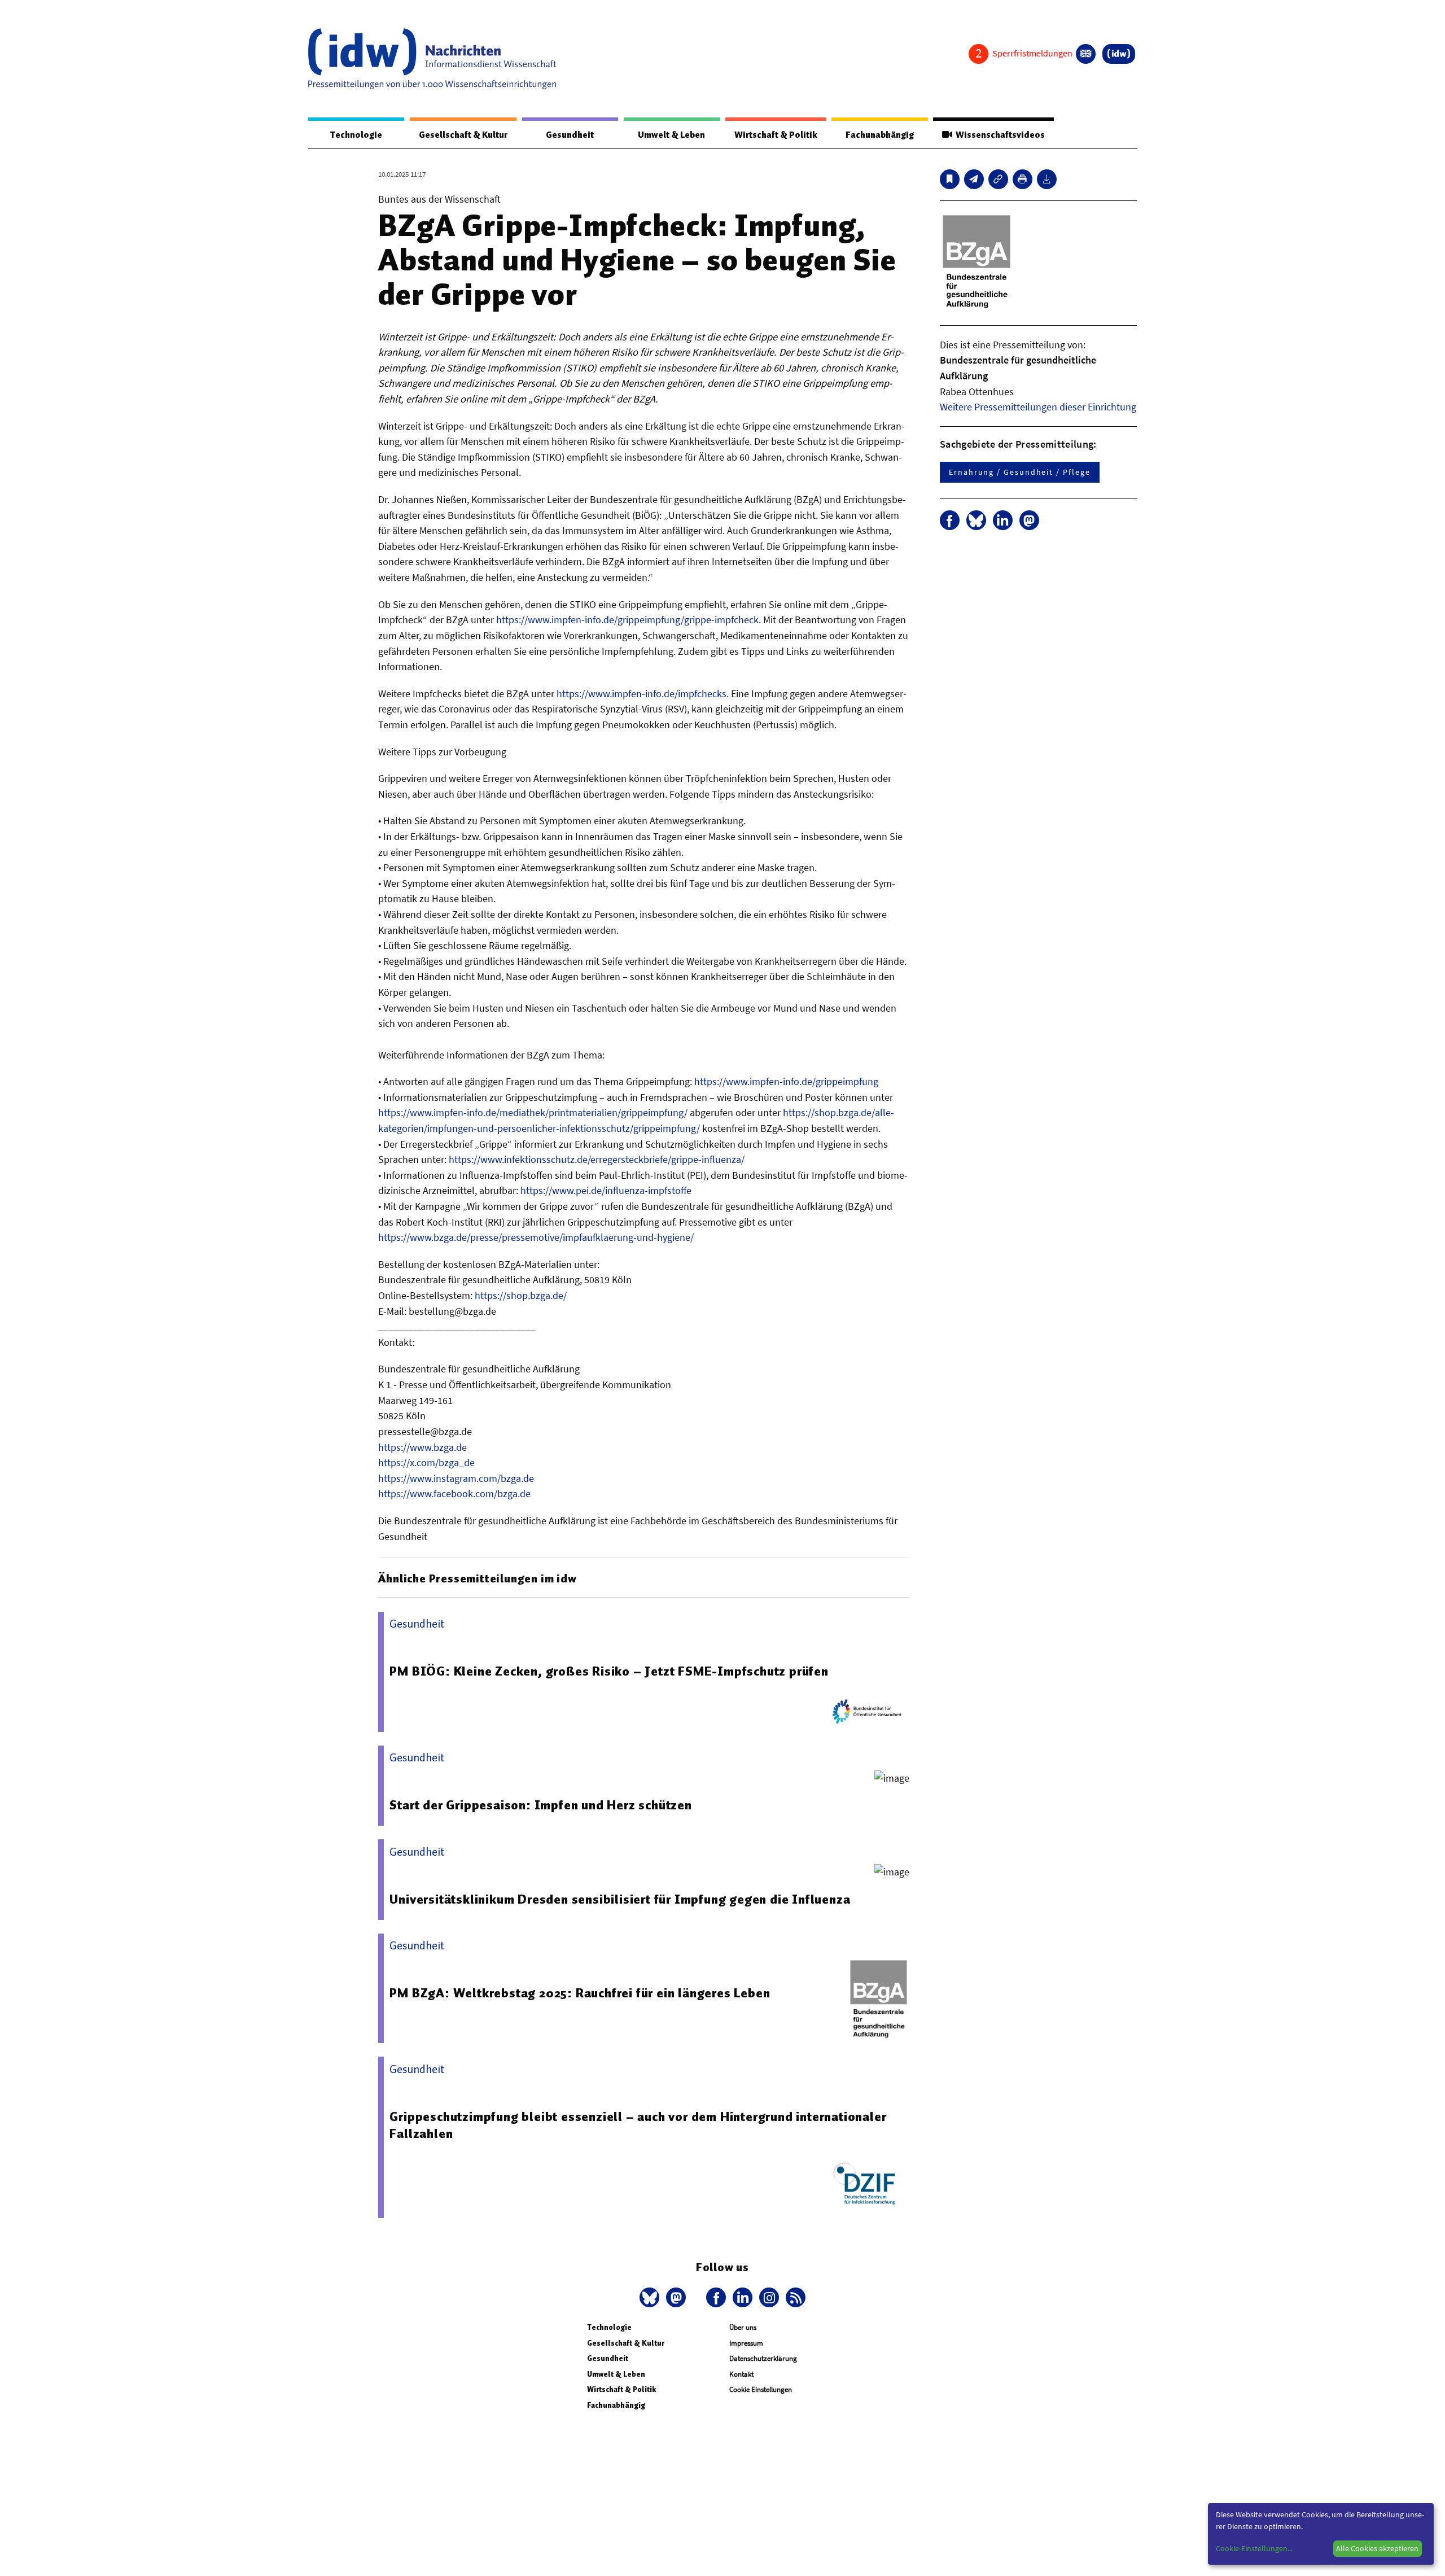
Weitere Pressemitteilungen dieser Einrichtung (1038, 407)
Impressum (746, 2343)
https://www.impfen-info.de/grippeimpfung (786, 1081)
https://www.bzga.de (422, 1447)
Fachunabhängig (880, 135)
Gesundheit (570, 135)
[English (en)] (1086, 54)
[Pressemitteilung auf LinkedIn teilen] (1003, 520)
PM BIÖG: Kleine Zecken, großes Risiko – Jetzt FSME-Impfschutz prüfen (609, 1671)
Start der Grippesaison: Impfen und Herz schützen (540, 1805)
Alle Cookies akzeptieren (1377, 2548)
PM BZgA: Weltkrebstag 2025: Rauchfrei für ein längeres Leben (580, 1993)
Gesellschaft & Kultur (463, 135)
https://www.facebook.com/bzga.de (454, 1493)
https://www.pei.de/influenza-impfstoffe (606, 1190)
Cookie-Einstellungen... (1254, 2548)
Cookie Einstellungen (761, 2389)
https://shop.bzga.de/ (521, 1295)
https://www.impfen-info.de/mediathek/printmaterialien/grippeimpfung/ (533, 1112)
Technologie (356, 135)
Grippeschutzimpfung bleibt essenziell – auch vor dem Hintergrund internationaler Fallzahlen (638, 2125)
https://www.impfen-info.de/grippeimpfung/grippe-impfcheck (627, 620)
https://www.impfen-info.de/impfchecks (642, 694)
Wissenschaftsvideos (999, 135)
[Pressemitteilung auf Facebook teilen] (950, 520)
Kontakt (741, 2374)
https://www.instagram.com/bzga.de (456, 1478)
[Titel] (950, 179)
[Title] (998, 179)
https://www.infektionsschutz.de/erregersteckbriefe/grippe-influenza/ (597, 1159)
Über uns (743, 2327)
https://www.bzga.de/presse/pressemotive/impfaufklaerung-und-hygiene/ (536, 1237)
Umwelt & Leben (671, 135)
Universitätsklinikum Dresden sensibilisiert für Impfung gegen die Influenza (620, 1899)
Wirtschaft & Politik (776, 135)
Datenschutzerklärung (763, 2358)
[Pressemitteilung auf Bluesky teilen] (976, 520)
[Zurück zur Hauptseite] (1119, 54)
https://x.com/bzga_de (426, 1462)
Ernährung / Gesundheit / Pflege (1020, 472)
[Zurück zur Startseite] (432, 59)
